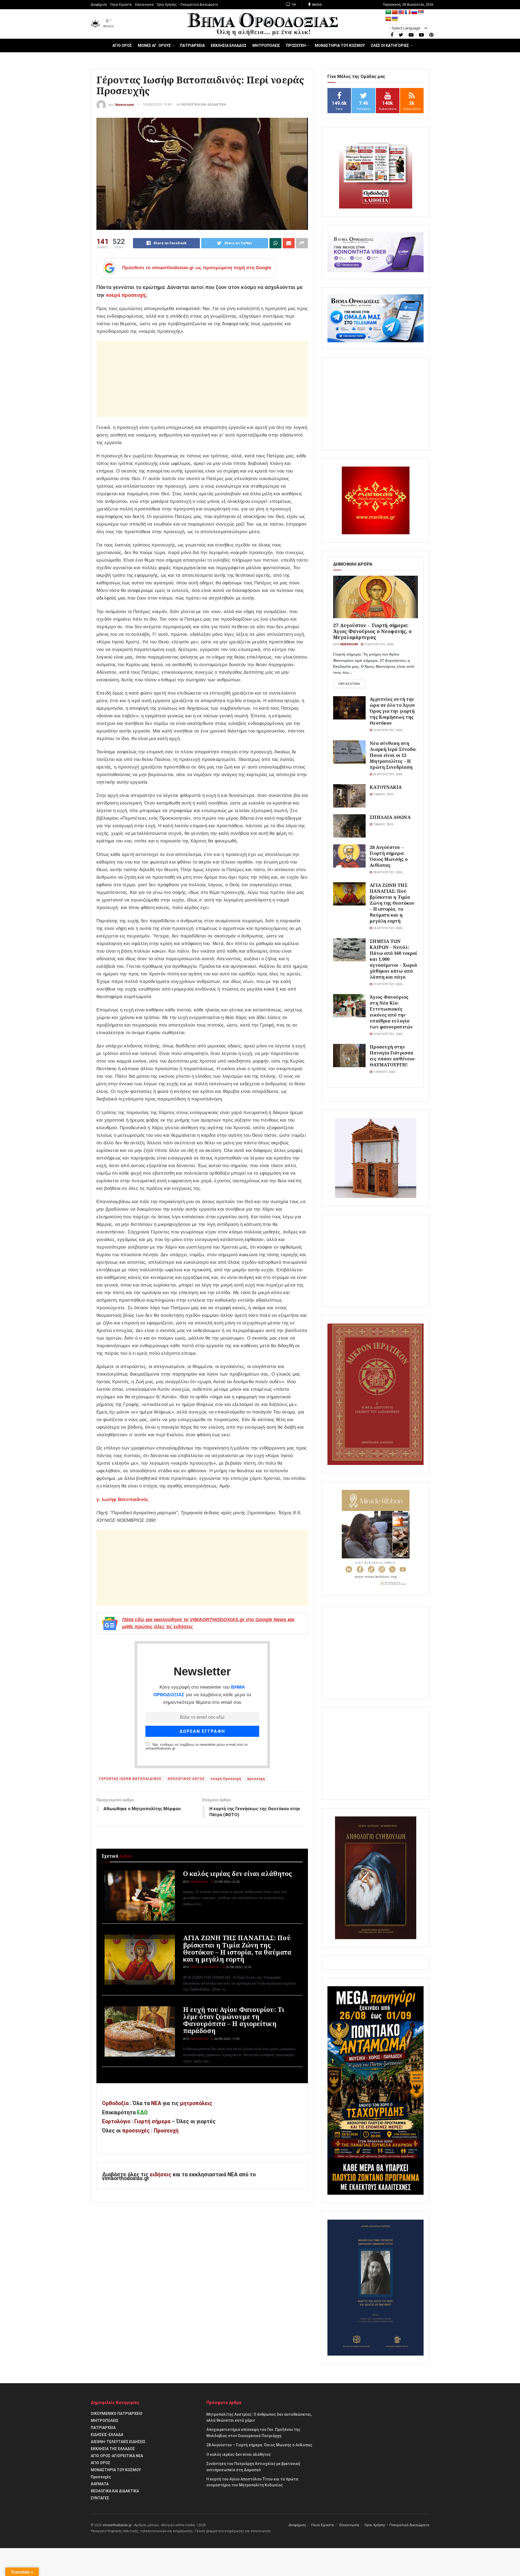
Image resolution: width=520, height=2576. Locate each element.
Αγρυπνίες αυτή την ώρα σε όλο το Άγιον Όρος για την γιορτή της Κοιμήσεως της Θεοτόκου (392, 711)
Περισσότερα (349, 684)
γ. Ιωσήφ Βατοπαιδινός (122, 1499)
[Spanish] (388, 19)
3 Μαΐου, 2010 (383, 794)
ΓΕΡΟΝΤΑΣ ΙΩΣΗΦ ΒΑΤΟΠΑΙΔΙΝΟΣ (130, 1779)
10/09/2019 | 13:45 (157, 104)
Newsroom (125, 104)
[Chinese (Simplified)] (395, 12)
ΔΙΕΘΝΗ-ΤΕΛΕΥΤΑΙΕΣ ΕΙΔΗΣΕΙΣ (118, 2442)
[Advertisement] (202, 379)
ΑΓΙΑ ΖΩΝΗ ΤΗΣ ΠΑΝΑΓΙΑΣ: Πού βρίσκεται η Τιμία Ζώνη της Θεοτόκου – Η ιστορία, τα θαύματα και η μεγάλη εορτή (237, 1948)
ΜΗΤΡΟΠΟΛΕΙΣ (266, 45)
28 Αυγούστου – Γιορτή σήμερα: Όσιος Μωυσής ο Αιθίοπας (389, 856)
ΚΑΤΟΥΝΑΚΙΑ (386, 787)
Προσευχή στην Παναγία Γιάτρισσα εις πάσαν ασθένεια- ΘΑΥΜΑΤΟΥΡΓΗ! (393, 1056)
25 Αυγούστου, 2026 (387, 774)
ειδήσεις (161, 2175)
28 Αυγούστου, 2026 (387, 872)
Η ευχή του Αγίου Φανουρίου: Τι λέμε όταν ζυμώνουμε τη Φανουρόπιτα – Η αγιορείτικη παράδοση (234, 2020)
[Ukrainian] (395, 19)
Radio (316, 5)
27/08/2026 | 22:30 (226, 1882)
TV (293, 5)
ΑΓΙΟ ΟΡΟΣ (122, 45)
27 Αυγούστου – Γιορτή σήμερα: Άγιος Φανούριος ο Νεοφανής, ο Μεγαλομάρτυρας (372, 631)
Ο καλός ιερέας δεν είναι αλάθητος (238, 1874)
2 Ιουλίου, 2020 (383, 1072)
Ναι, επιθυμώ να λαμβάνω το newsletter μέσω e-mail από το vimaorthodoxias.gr (196, 1747)
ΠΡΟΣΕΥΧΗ (296, 45)
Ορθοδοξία (115, 2103)
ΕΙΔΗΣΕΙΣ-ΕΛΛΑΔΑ (107, 2435)
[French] (408, 12)
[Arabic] (388, 12)
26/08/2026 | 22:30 (238, 1967)
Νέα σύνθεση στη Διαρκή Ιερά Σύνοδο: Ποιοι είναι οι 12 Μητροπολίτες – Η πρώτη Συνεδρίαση (393, 755)
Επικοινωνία (144, 5)
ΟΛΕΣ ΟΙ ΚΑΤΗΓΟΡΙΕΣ (390, 45)
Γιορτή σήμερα (152, 2121)
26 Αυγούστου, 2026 (387, 928)
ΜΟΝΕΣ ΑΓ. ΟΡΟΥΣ (154, 45)
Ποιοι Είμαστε (121, 5)
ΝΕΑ (156, 2103)
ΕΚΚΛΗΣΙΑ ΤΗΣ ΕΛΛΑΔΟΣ (113, 2449)
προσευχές (136, 2131)
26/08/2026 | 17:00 (226, 2039)
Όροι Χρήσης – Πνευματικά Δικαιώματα (187, 5)
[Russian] (414, 12)
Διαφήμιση (99, 5)
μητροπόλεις (196, 2103)
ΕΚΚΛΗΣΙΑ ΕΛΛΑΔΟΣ (229, 45)
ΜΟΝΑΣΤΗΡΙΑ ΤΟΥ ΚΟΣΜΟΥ (340, 45)
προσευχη (256, 1779)
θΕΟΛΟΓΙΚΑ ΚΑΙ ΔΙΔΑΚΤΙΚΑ (204, 104)
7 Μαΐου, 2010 (383, 824)
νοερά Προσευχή (226, 1779)
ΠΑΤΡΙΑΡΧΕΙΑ (192, 45)
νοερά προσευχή (126, 295)
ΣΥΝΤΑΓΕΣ (100, 2498)
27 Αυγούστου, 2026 (378, 644)
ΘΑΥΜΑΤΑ (100, 2484)
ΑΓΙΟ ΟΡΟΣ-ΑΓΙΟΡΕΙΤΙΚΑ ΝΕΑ (117, 2456)
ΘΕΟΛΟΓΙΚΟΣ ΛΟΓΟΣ (186, 1779)
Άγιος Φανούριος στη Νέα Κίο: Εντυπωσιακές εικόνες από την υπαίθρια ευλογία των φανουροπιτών (391, 1012)
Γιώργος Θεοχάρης (205, 1967)
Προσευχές (101, 2477)
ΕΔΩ (142, 2113)
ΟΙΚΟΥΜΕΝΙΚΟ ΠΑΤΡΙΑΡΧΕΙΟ (117, 2414)
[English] (401, 12)
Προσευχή (166, 2131)
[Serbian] (421, 12)
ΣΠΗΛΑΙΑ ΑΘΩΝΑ (390, 817)
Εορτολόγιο (116, 2121)
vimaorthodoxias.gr (117, 2525)
